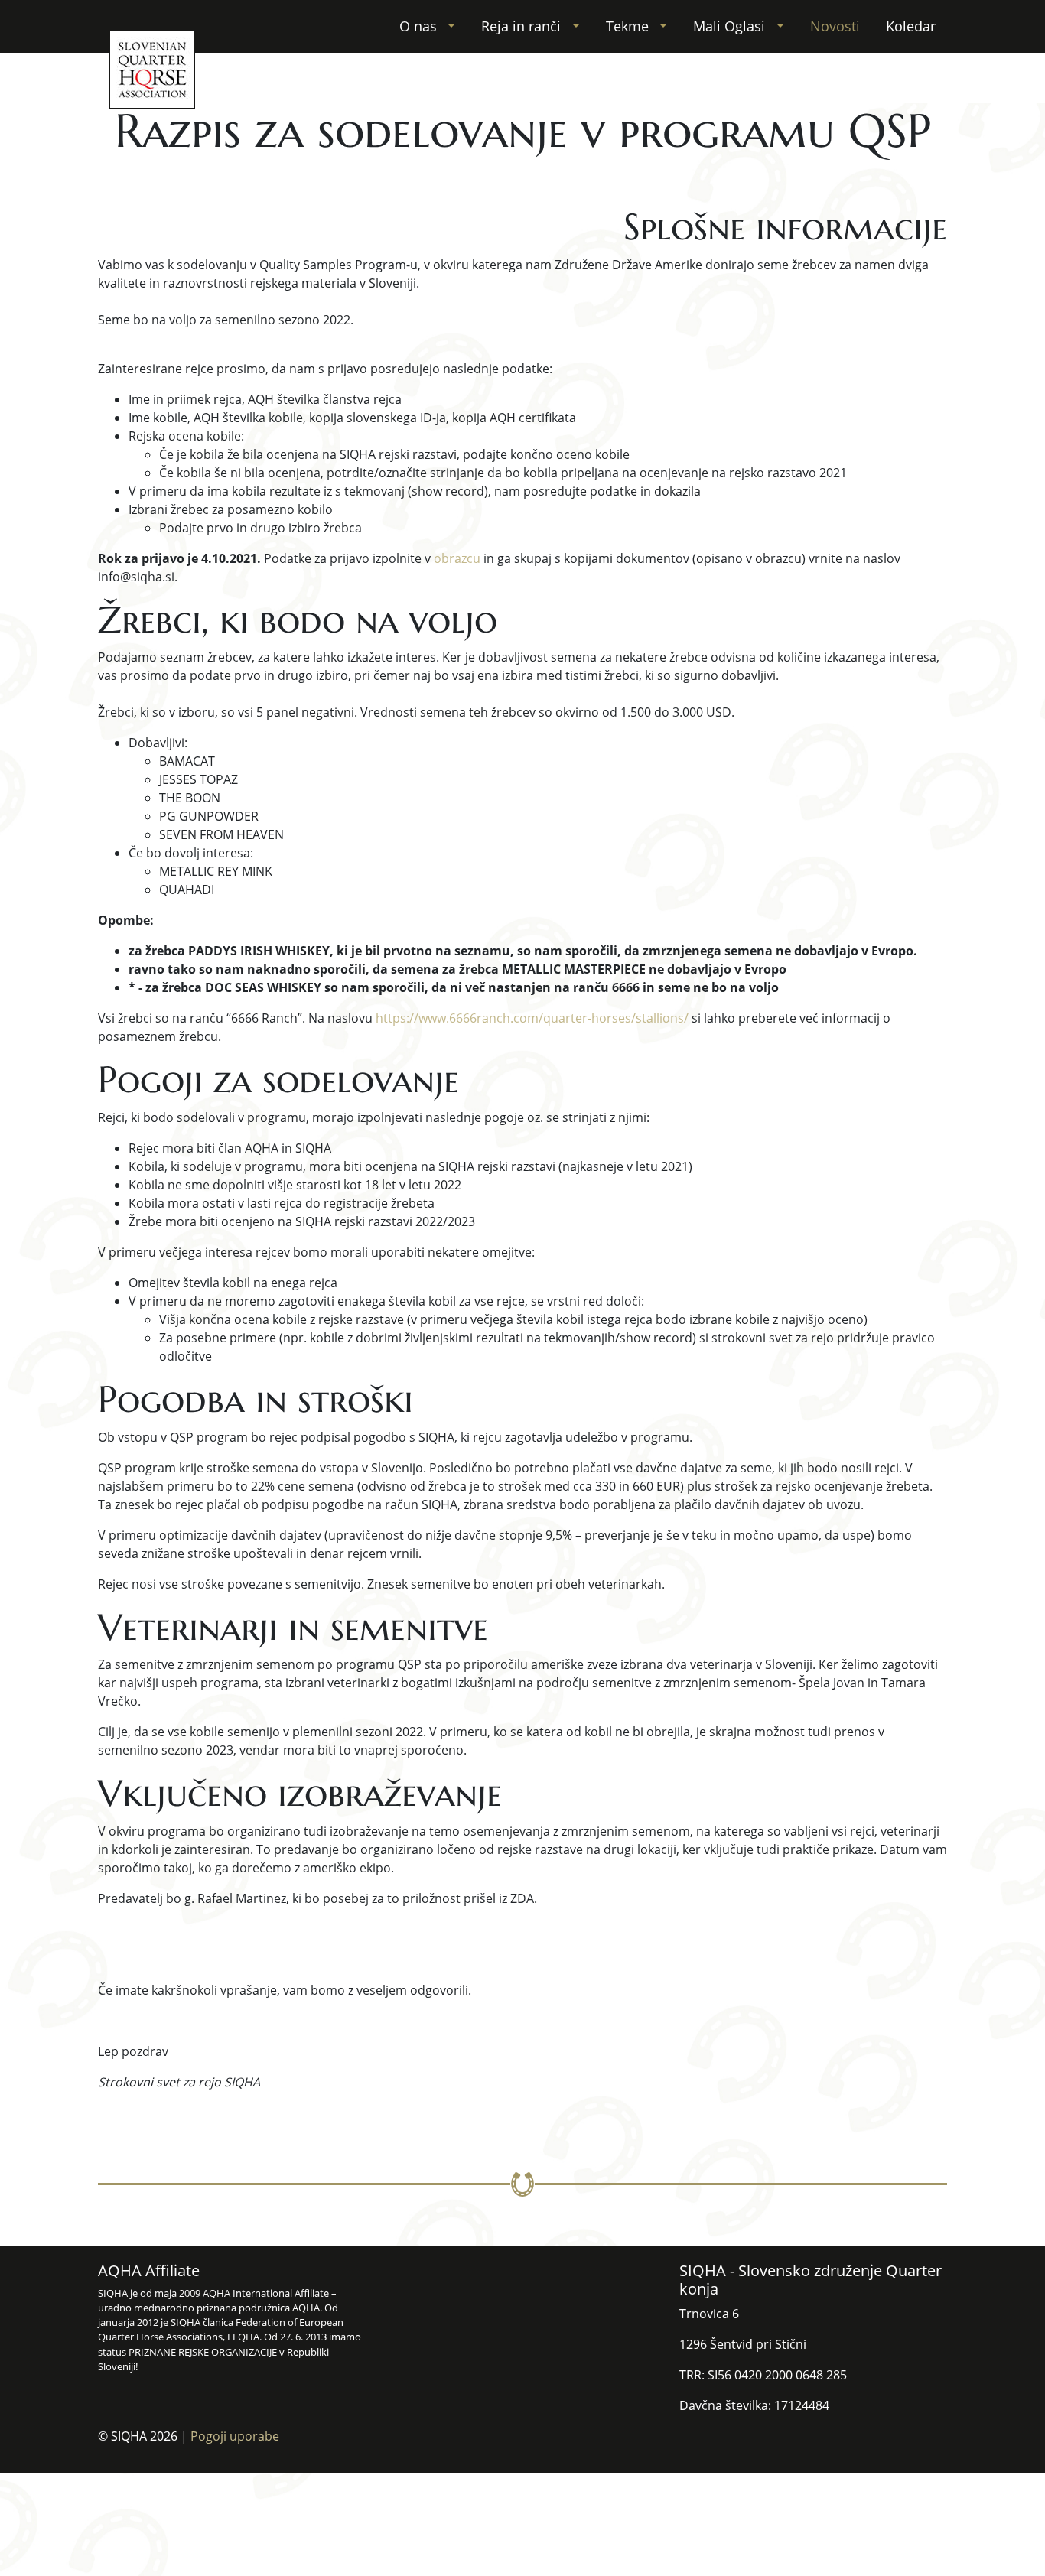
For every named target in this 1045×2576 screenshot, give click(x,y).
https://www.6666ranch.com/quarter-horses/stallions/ (532, 1018)
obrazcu (457, 558)
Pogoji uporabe (235, 2436)
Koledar (911, 26)
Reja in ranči (523, 26)
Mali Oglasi (731, 26)
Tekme (629, 26)
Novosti (835, 26)
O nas (420, 26)
